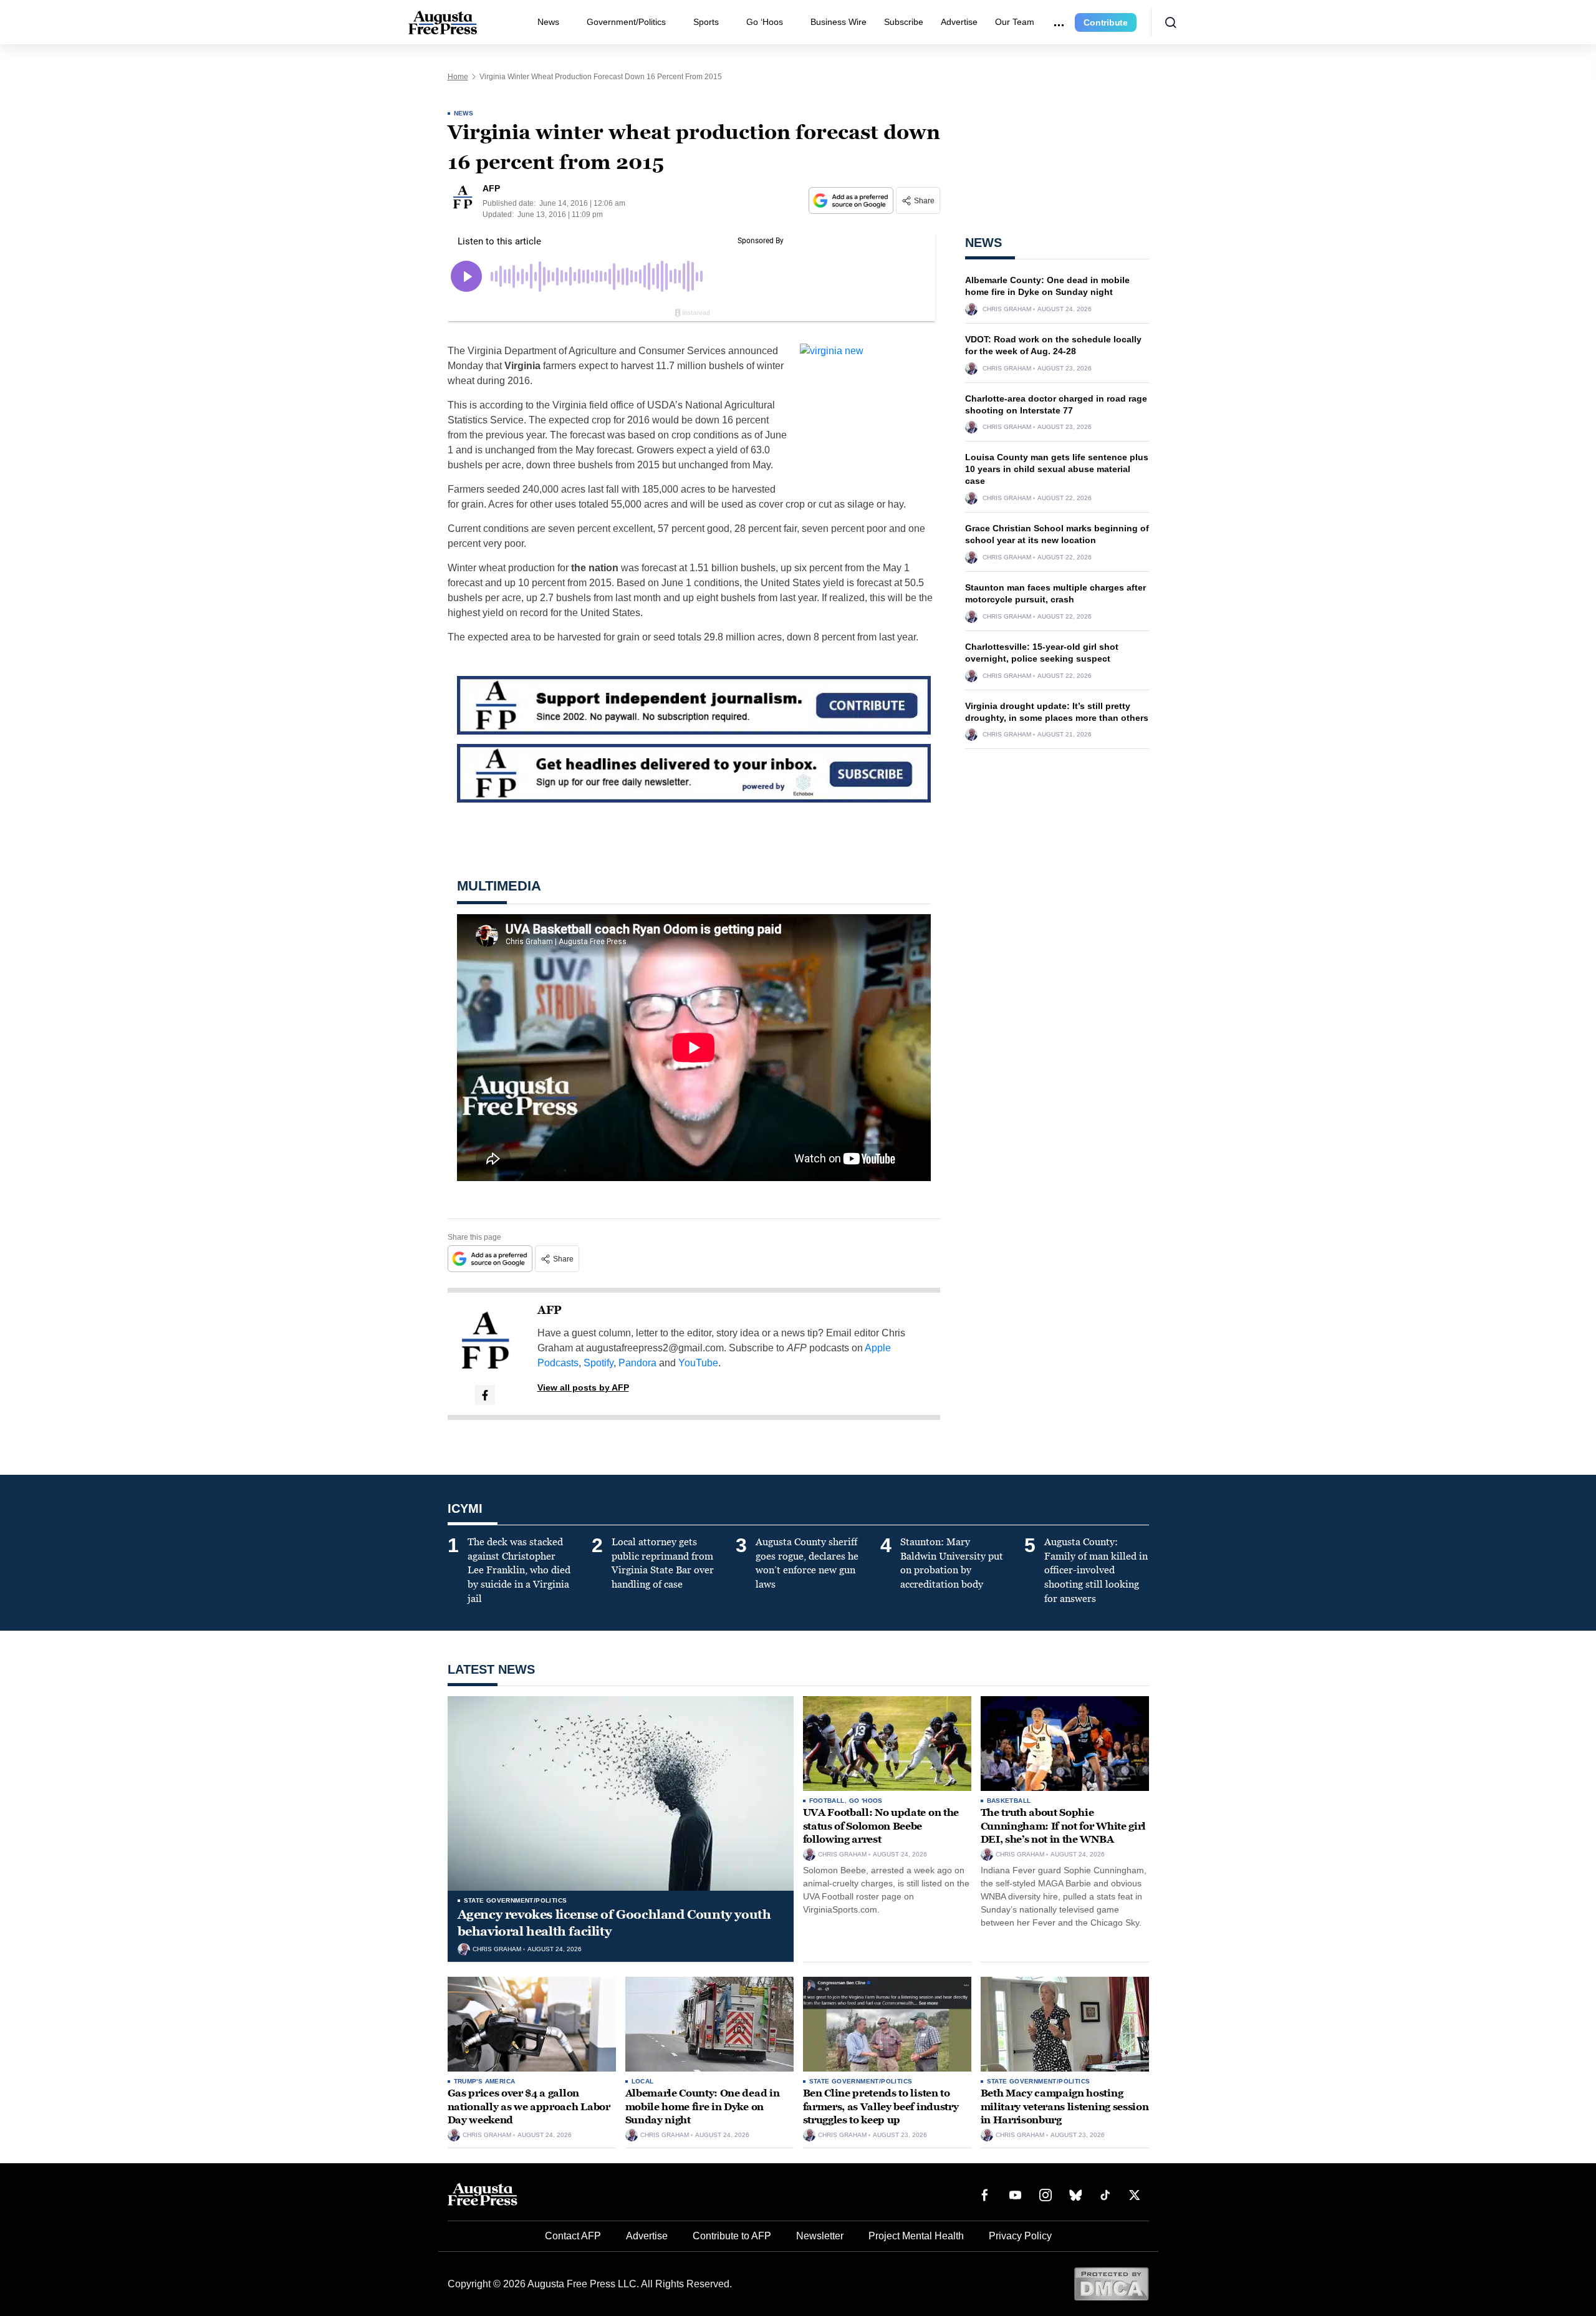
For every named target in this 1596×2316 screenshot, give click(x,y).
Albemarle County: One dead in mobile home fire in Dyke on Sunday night (703, 2106)
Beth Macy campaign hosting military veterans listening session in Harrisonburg (1065, 2106)
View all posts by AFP (583, 1387)
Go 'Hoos (866, 1801)
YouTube (698, 1363)
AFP (550, 1310)
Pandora (637, 1363)
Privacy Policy (1020, 2236)
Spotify (598, 1363)
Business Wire (839, 22)
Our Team (1015, 22)
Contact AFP (573, 2236)
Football (827, 1801)
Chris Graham (1007, 309)
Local (643, 2081)
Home (458, 77)
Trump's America (485, 2081)
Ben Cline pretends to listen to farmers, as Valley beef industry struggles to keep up (881, 2106)
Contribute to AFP (732, 2236)
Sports (706, 22)
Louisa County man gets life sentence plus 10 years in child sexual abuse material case (1057, 469)
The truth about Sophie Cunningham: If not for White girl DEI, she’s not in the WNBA (1063, 1826)
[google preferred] (852, 200)
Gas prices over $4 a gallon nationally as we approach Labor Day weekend (529, 2106)
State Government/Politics (516, 1900)
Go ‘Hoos (765, 22)
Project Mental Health (916, 2236)
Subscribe (904, 22)
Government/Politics (626, 22)
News (548, 22)
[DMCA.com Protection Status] (1111, 2283)
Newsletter (820, 2236)
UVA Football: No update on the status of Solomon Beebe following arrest (881, 1826)
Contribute (1106, 22)
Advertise (959, 22)
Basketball (1009, 1801)
